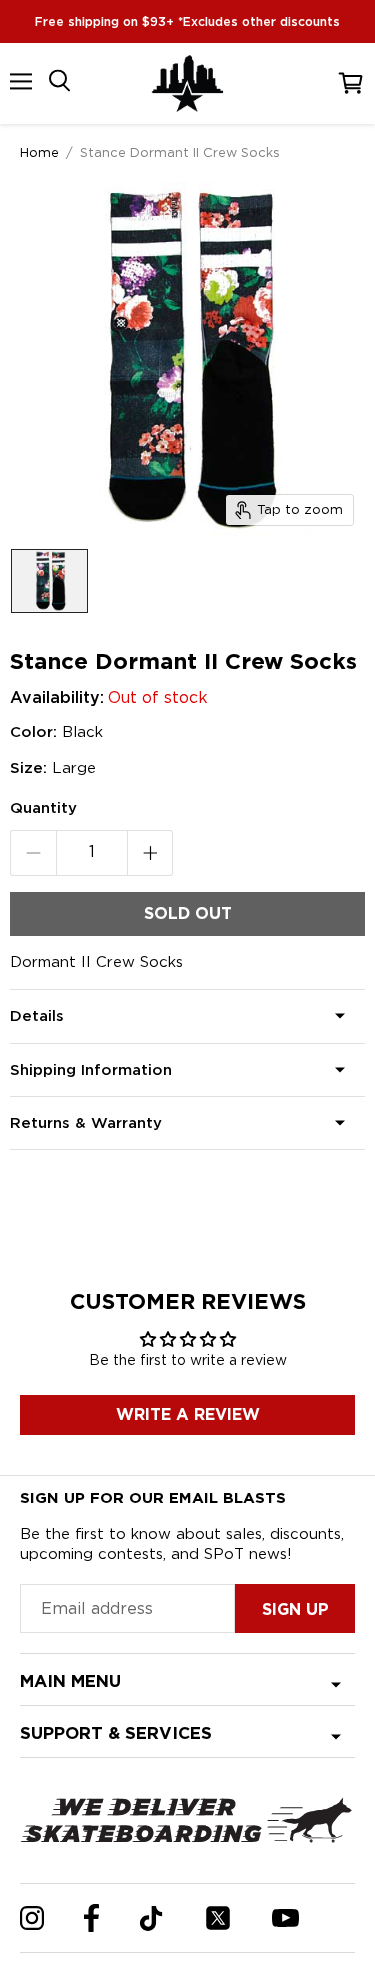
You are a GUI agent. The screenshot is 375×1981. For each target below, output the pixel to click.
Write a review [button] (188, 1414)
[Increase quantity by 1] (150, 853)
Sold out (188, 913)
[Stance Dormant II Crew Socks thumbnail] (49, 581)
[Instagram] (32, 1918)
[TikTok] (151, 1918)
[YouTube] (285, 1918)
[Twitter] (218, 1918)
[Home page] (188, 83)
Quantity (43, 808)
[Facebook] (91, 1918)
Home (39, 152)
